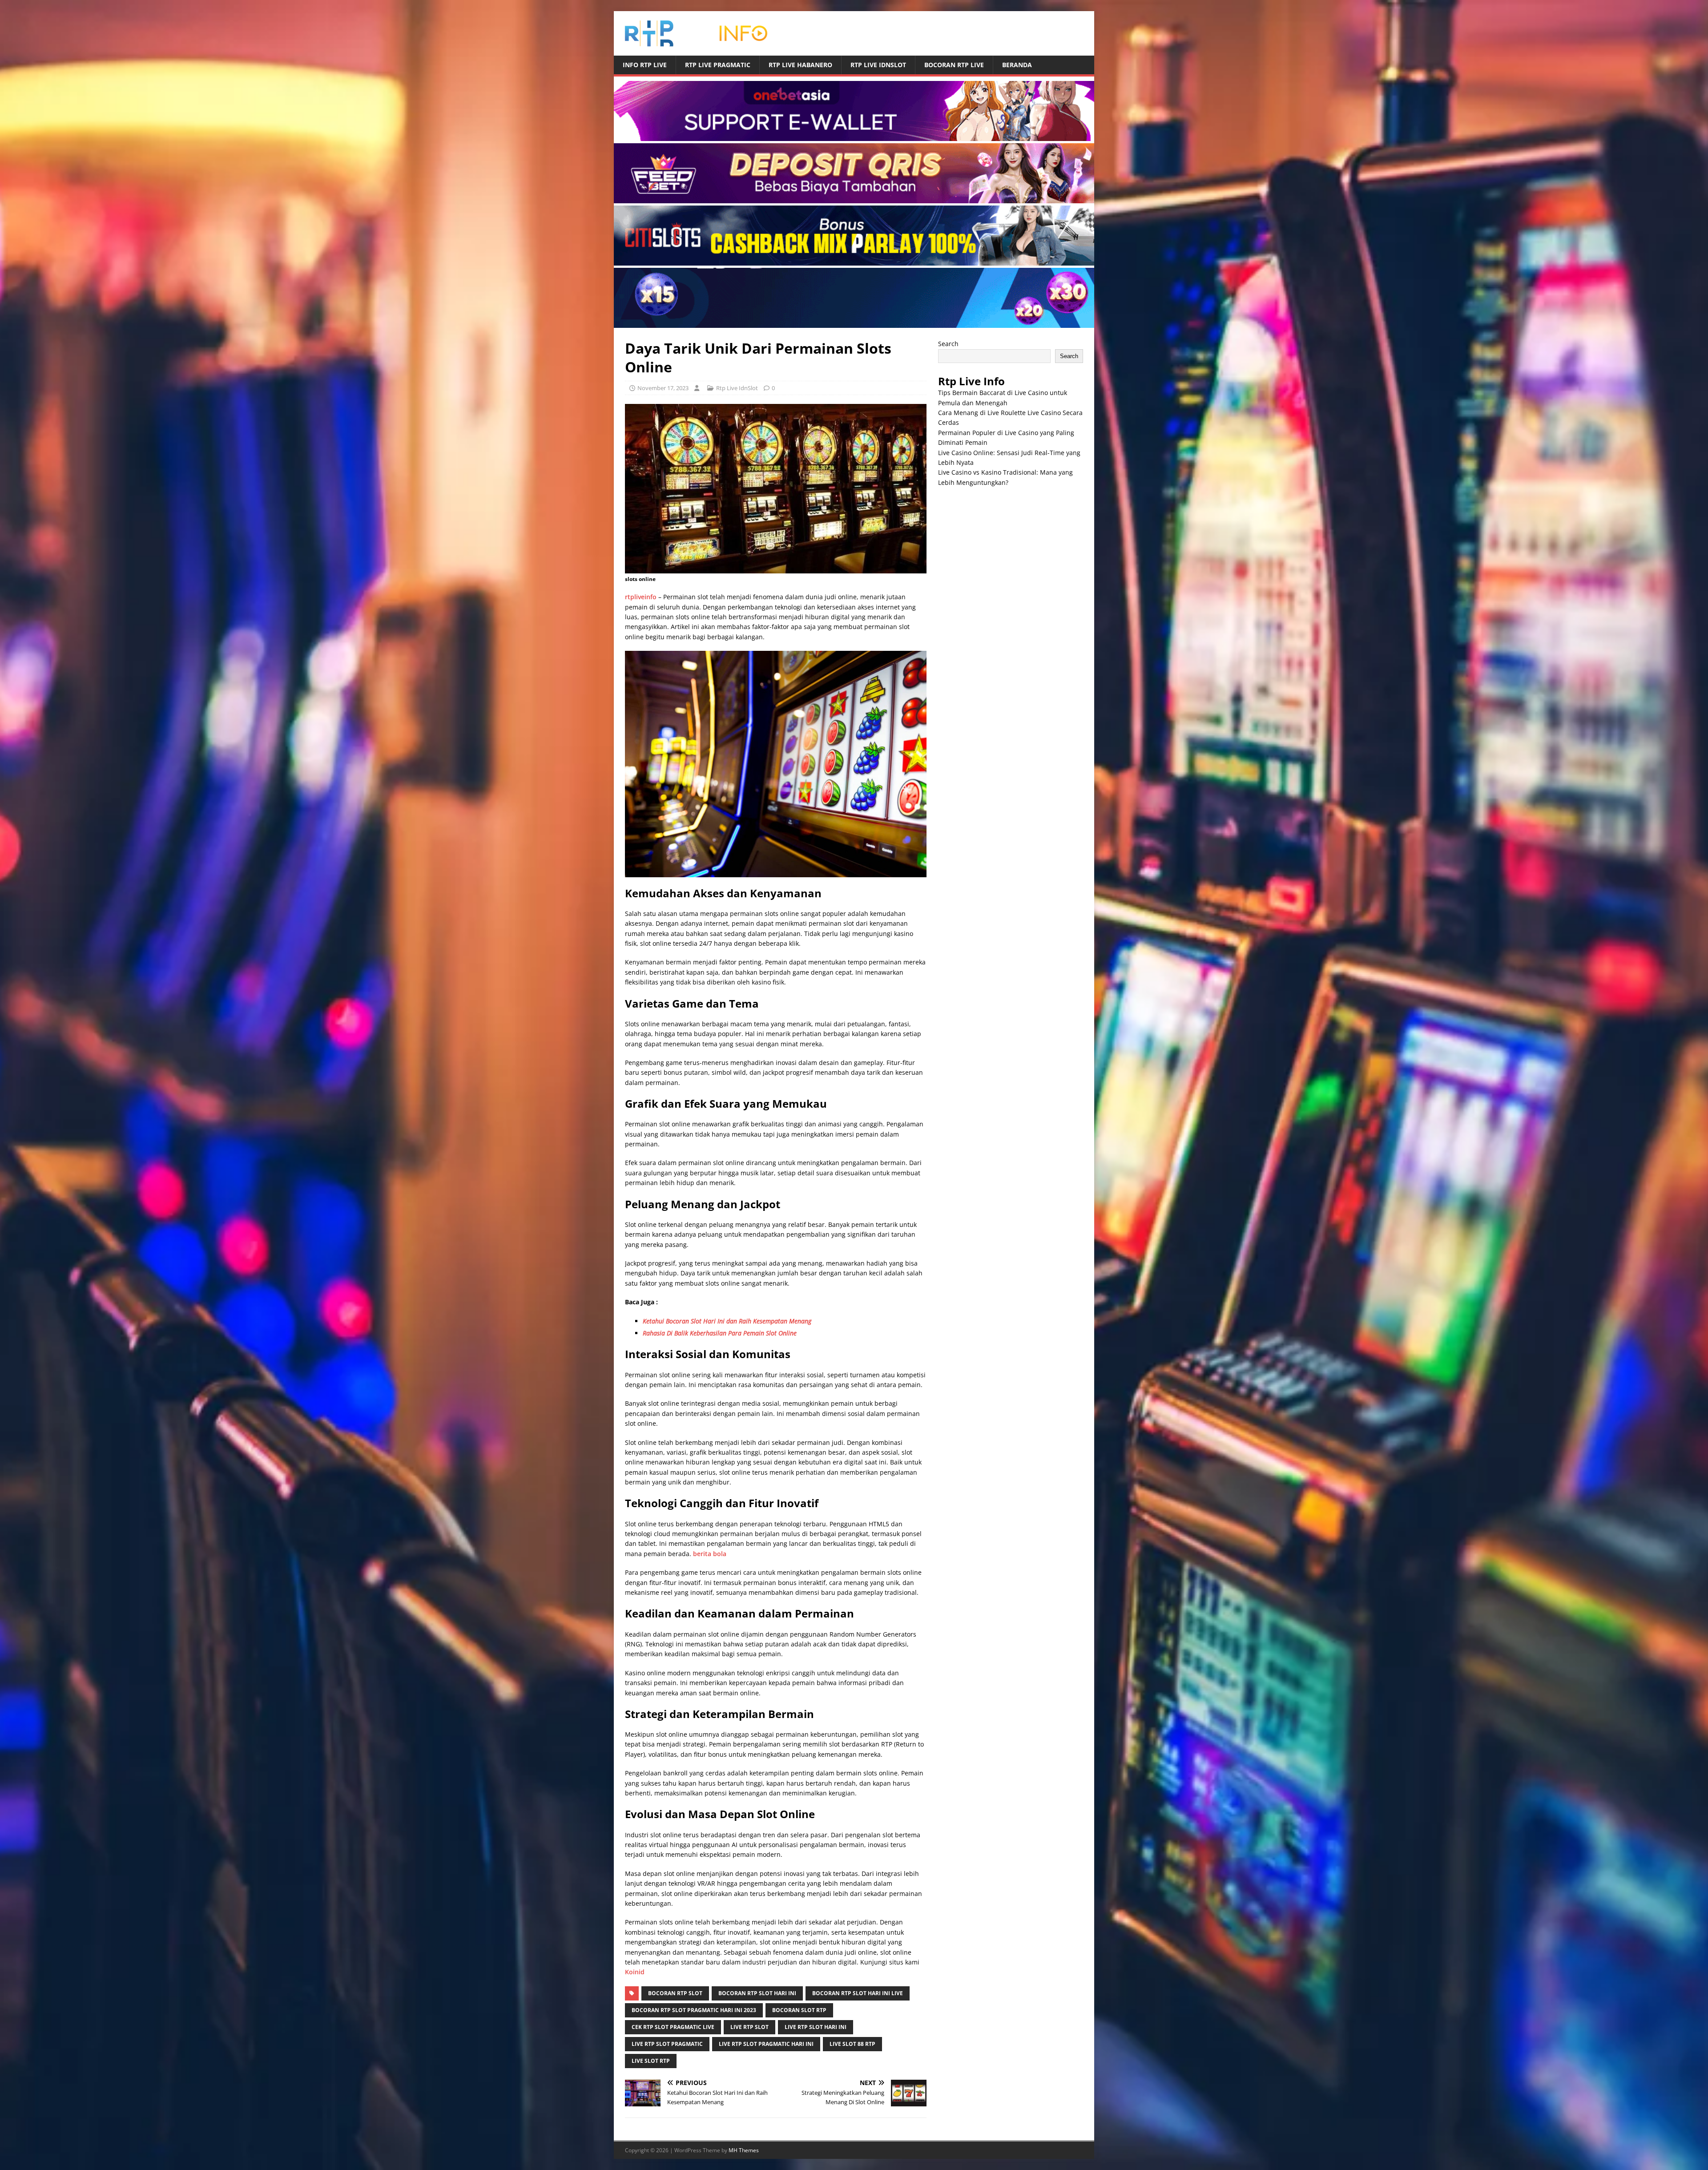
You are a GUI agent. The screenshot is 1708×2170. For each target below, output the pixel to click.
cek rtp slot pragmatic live (673, 2027)
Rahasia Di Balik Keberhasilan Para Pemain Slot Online (720, 1333)
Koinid (635, 1972)
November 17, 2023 (663, 388)
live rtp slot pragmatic (667, 2044)
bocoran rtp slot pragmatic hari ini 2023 (694, 2010)
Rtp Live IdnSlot (878, 65)
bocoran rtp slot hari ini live (858, 1993)
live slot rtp (651, 2061)
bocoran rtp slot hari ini (757, 1993)
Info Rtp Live (645, 65)
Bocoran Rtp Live (954, 65)
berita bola (710, 1554)
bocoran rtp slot (675, 1993)
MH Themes (744, 2150)
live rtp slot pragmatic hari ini (766, 2044)
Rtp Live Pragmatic (718, 65)
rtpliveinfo (641, 597)
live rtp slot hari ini (816, 2027)
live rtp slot (749, 2027)
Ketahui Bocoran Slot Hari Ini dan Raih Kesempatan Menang (727, 1321)
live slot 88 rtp (852, 2044)
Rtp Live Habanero (800, 65)
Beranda (1017, 65)
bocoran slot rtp (799, 2010)
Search (948, 344)
